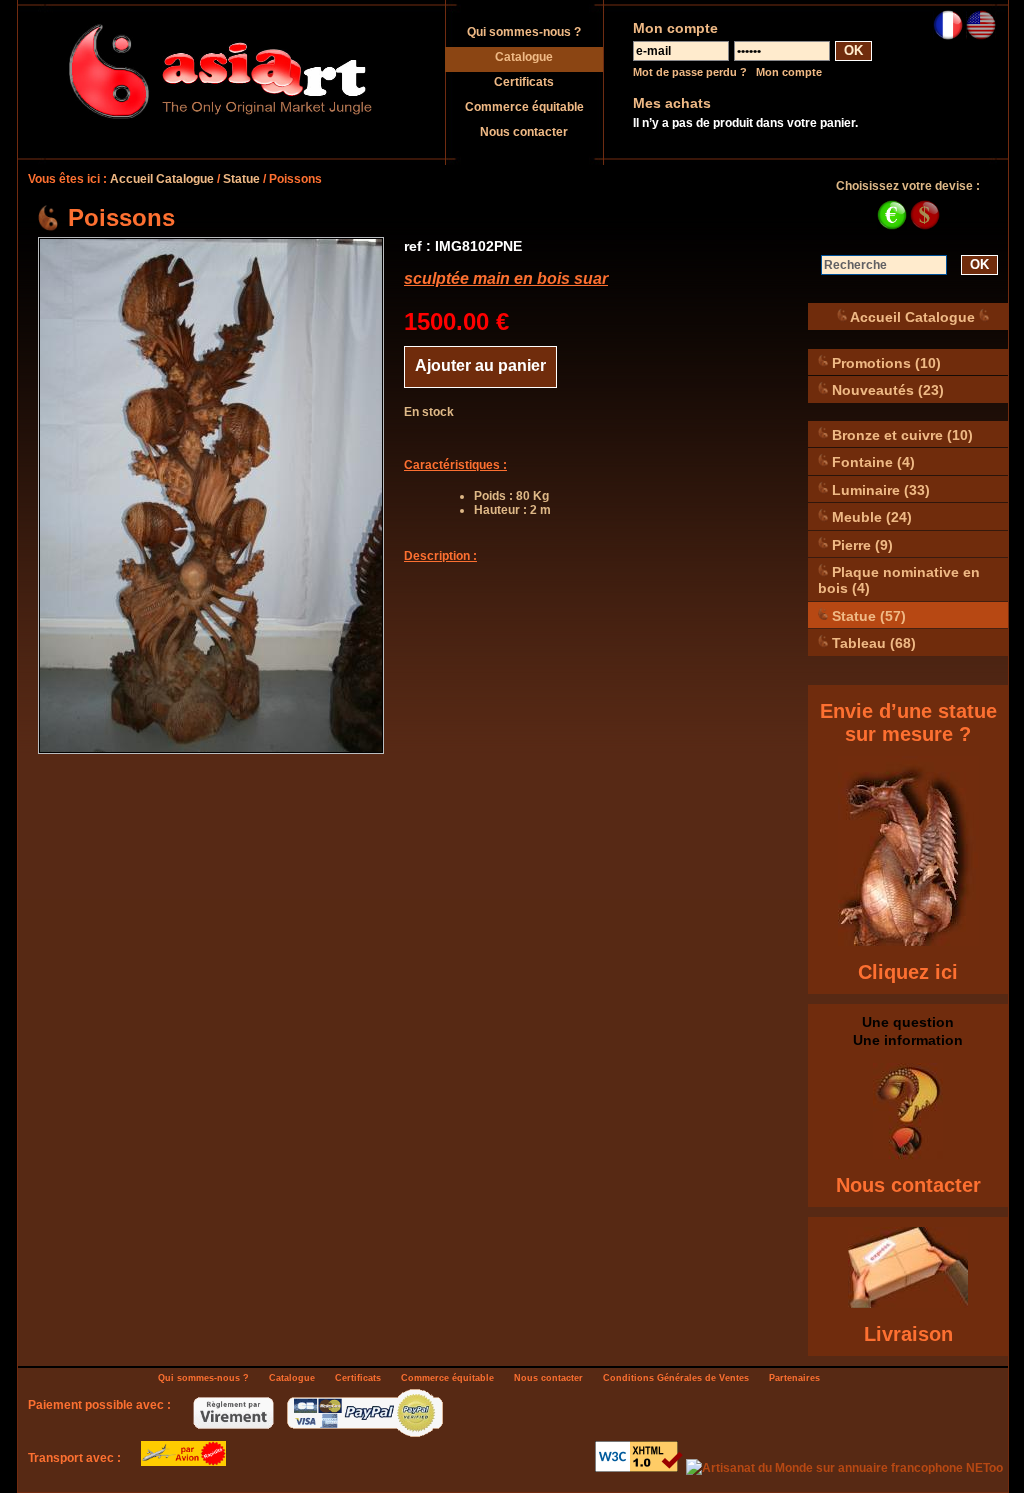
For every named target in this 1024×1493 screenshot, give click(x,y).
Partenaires (794, 1378)
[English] (981, 36)
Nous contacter (524, 132)
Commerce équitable (524, 107)
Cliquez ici (908, 972)
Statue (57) (867, 615)
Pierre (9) (860, 544)
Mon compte (789, 72)
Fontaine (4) (871, 462)
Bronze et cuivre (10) (900, 434)
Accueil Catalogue (162, 179)
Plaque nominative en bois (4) (899, 580)
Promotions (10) (884, 362)
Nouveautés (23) (886, 390)
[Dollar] (925, 226)
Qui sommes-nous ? (524, 32)
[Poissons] (211, 495)
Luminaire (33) (879, 489)
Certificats (524, 82)
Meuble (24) (870, 517)
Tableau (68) (872, 643)
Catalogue (524, 57)
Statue (241, 179)
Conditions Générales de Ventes (676, 1378)
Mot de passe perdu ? (690, 72)
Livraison (908, 1334)
